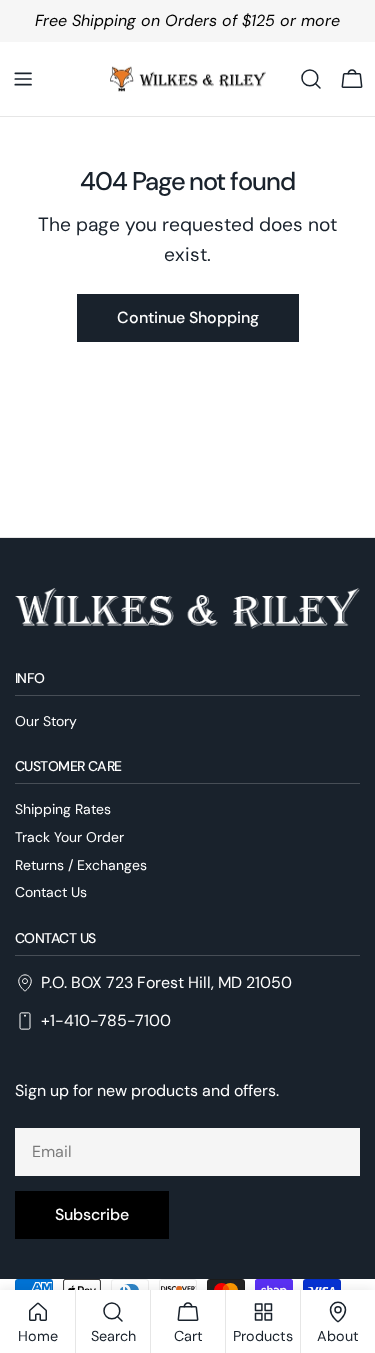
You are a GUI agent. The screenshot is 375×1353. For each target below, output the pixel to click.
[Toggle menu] (23, 79)
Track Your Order (69, 837)
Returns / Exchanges (81, 865)
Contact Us (51, 892)
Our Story (46, 721)
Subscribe (92, 1214)
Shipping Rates (63, 809)
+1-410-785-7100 (106, 1020)
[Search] (311, 79)
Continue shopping (188, 317)
